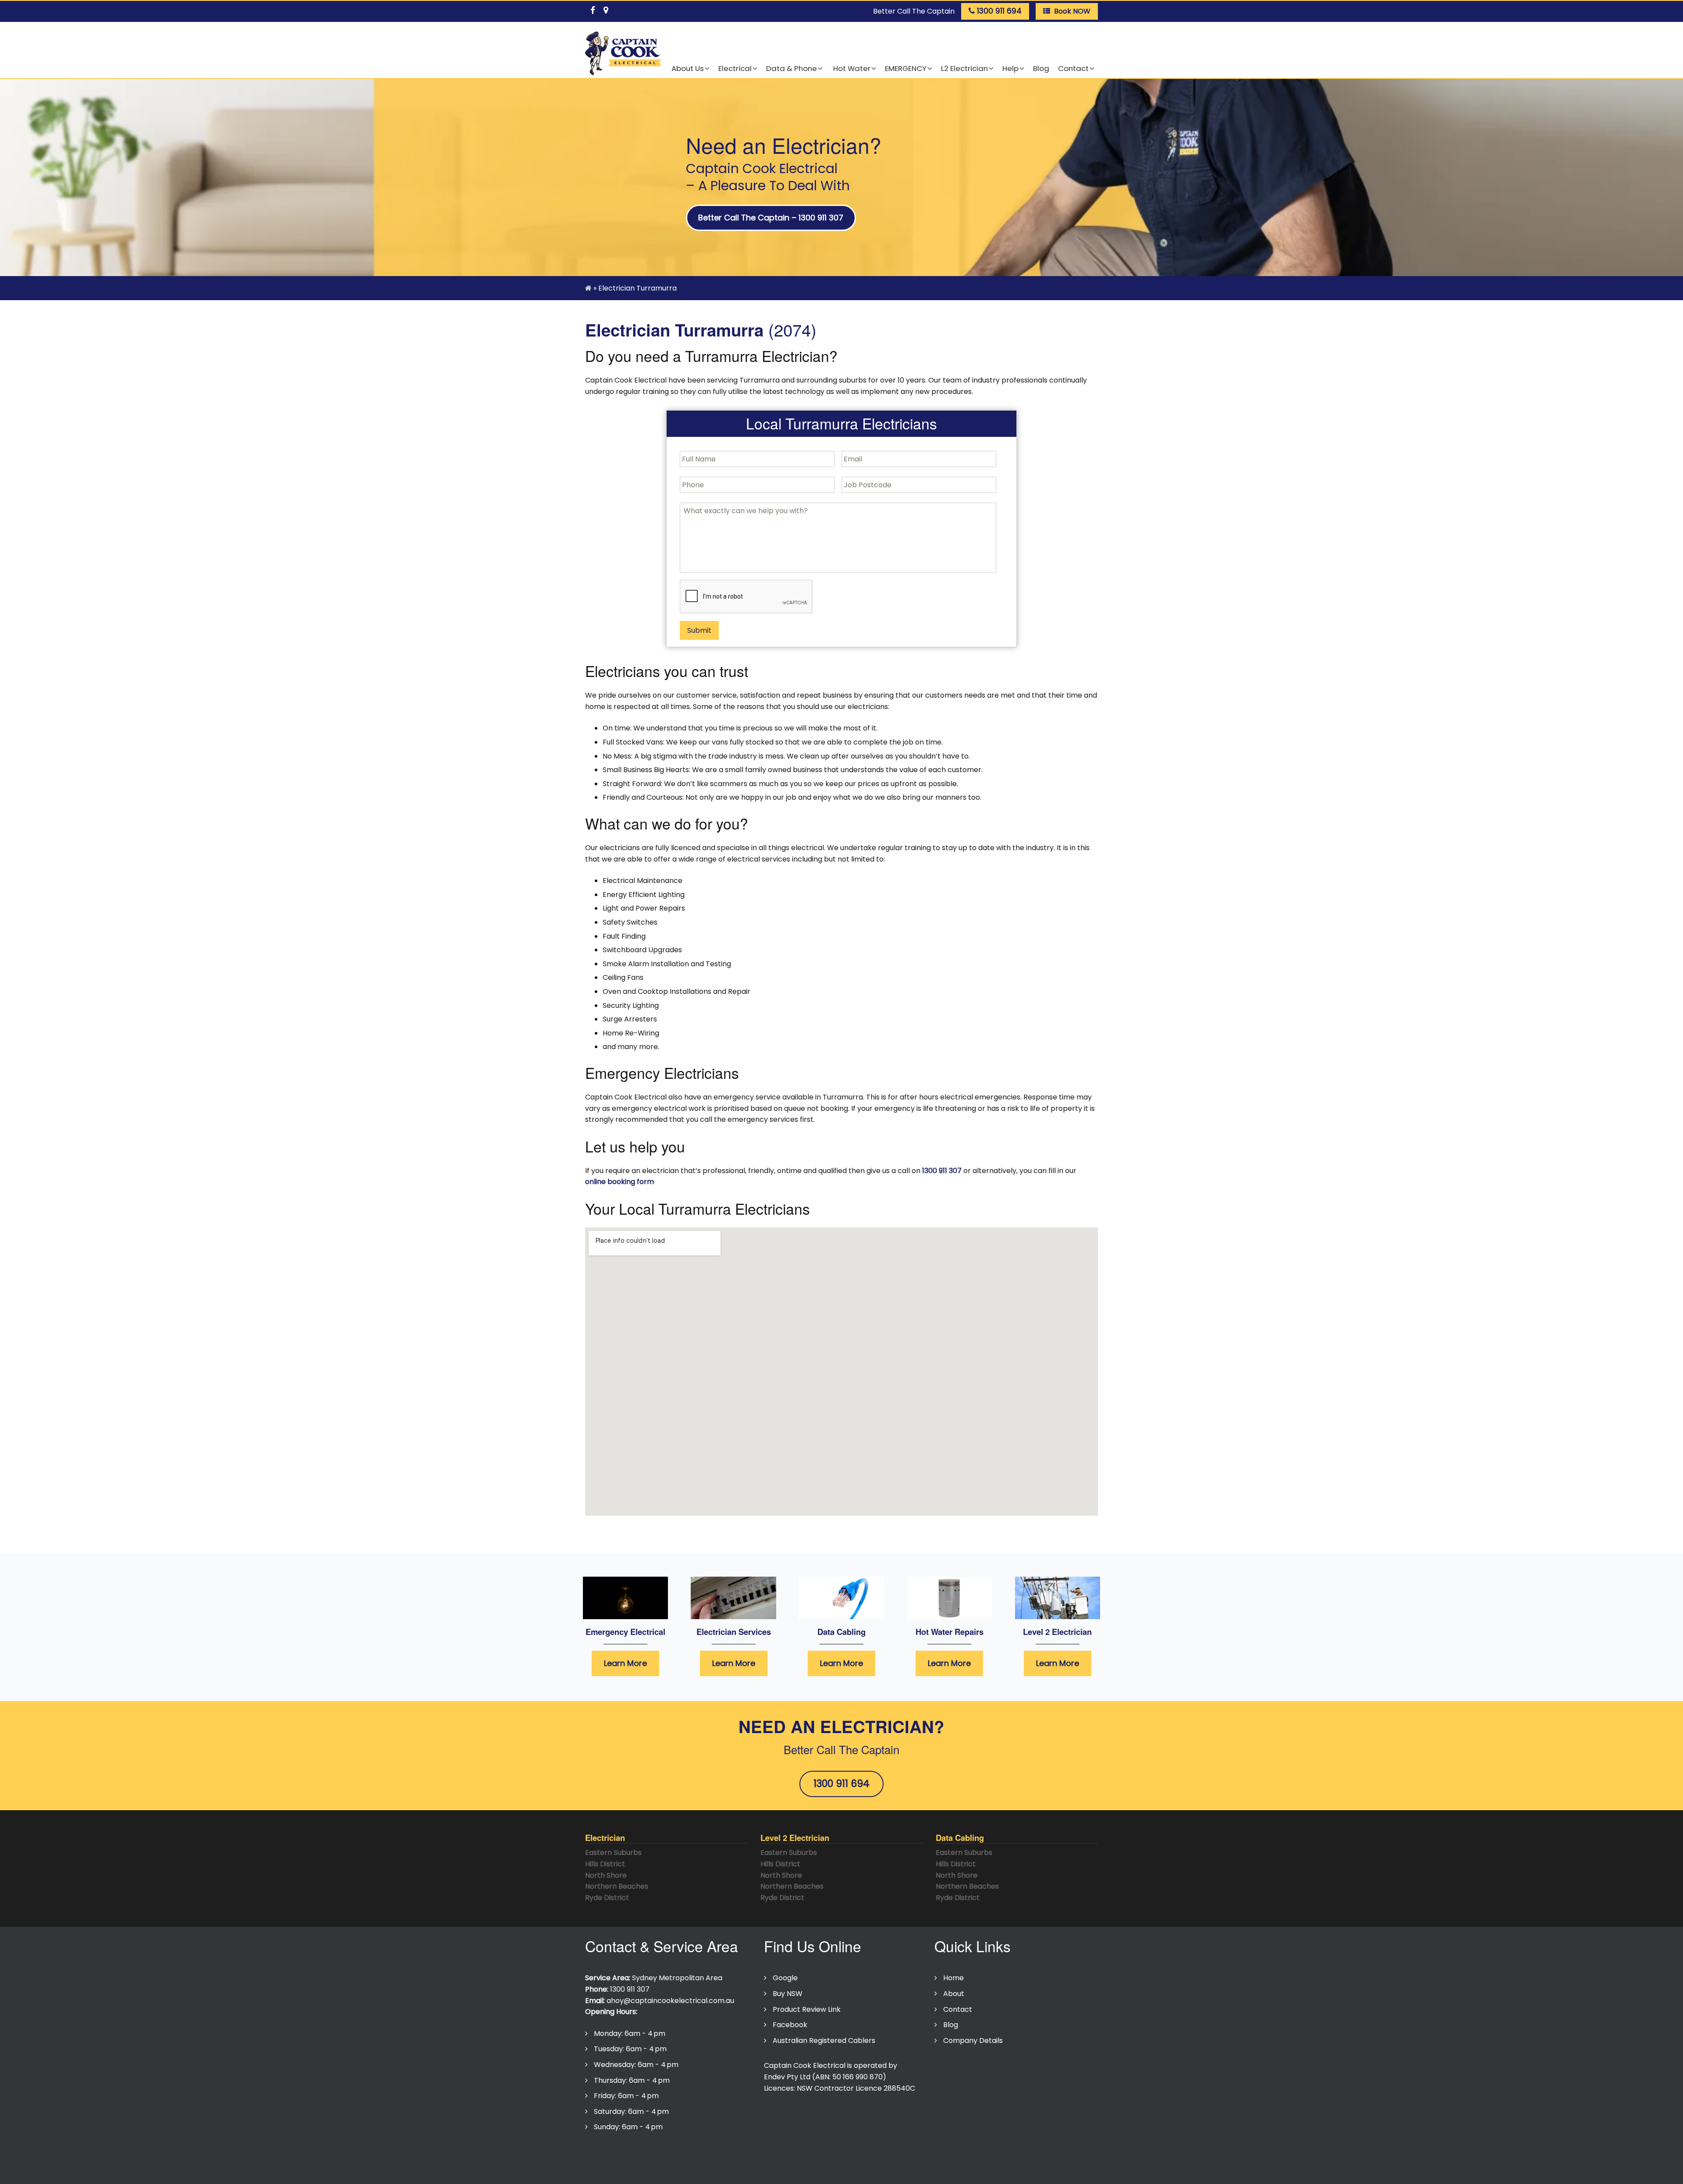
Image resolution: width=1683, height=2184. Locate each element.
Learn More (625, 1663)
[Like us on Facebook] (593, 9)
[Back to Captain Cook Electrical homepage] (623, 54)
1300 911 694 (841, 1783)
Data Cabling (841, 1632)
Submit (699, 630)
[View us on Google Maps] (606, 9)
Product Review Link (807, 2009)
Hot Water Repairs (950, 1632)
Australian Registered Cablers (824, 2040)
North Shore (606, 1875)
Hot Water (851, 68)
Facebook (790, 2025)
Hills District (605, 1864)
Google (785, 1978)
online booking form (620, 1182)
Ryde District (607, 1898)
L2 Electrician (964, 68)
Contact (1073, 68)
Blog (1041, 68)
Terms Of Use (670, 2154)
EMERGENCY (906, 68)
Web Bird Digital (829, 2171)
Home (953, 1978)
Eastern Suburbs (613, 1852)
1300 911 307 (942, 1171)
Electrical (735, 68)
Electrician (605, 1838)
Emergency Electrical (625, 1632)
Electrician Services (734, 1632)
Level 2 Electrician (1057, 1632)
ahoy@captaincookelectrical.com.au (670, 2001)
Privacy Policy (613, 2154)
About (954, 1994)
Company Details (973, 2040)
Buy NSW (788, 1994)
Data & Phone (792, 68)
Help (1010, 68)
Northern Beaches (617, 1886)
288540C (899, 2088)
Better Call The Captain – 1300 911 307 (771, 218)
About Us (688, 68)
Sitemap (790, 2154)
